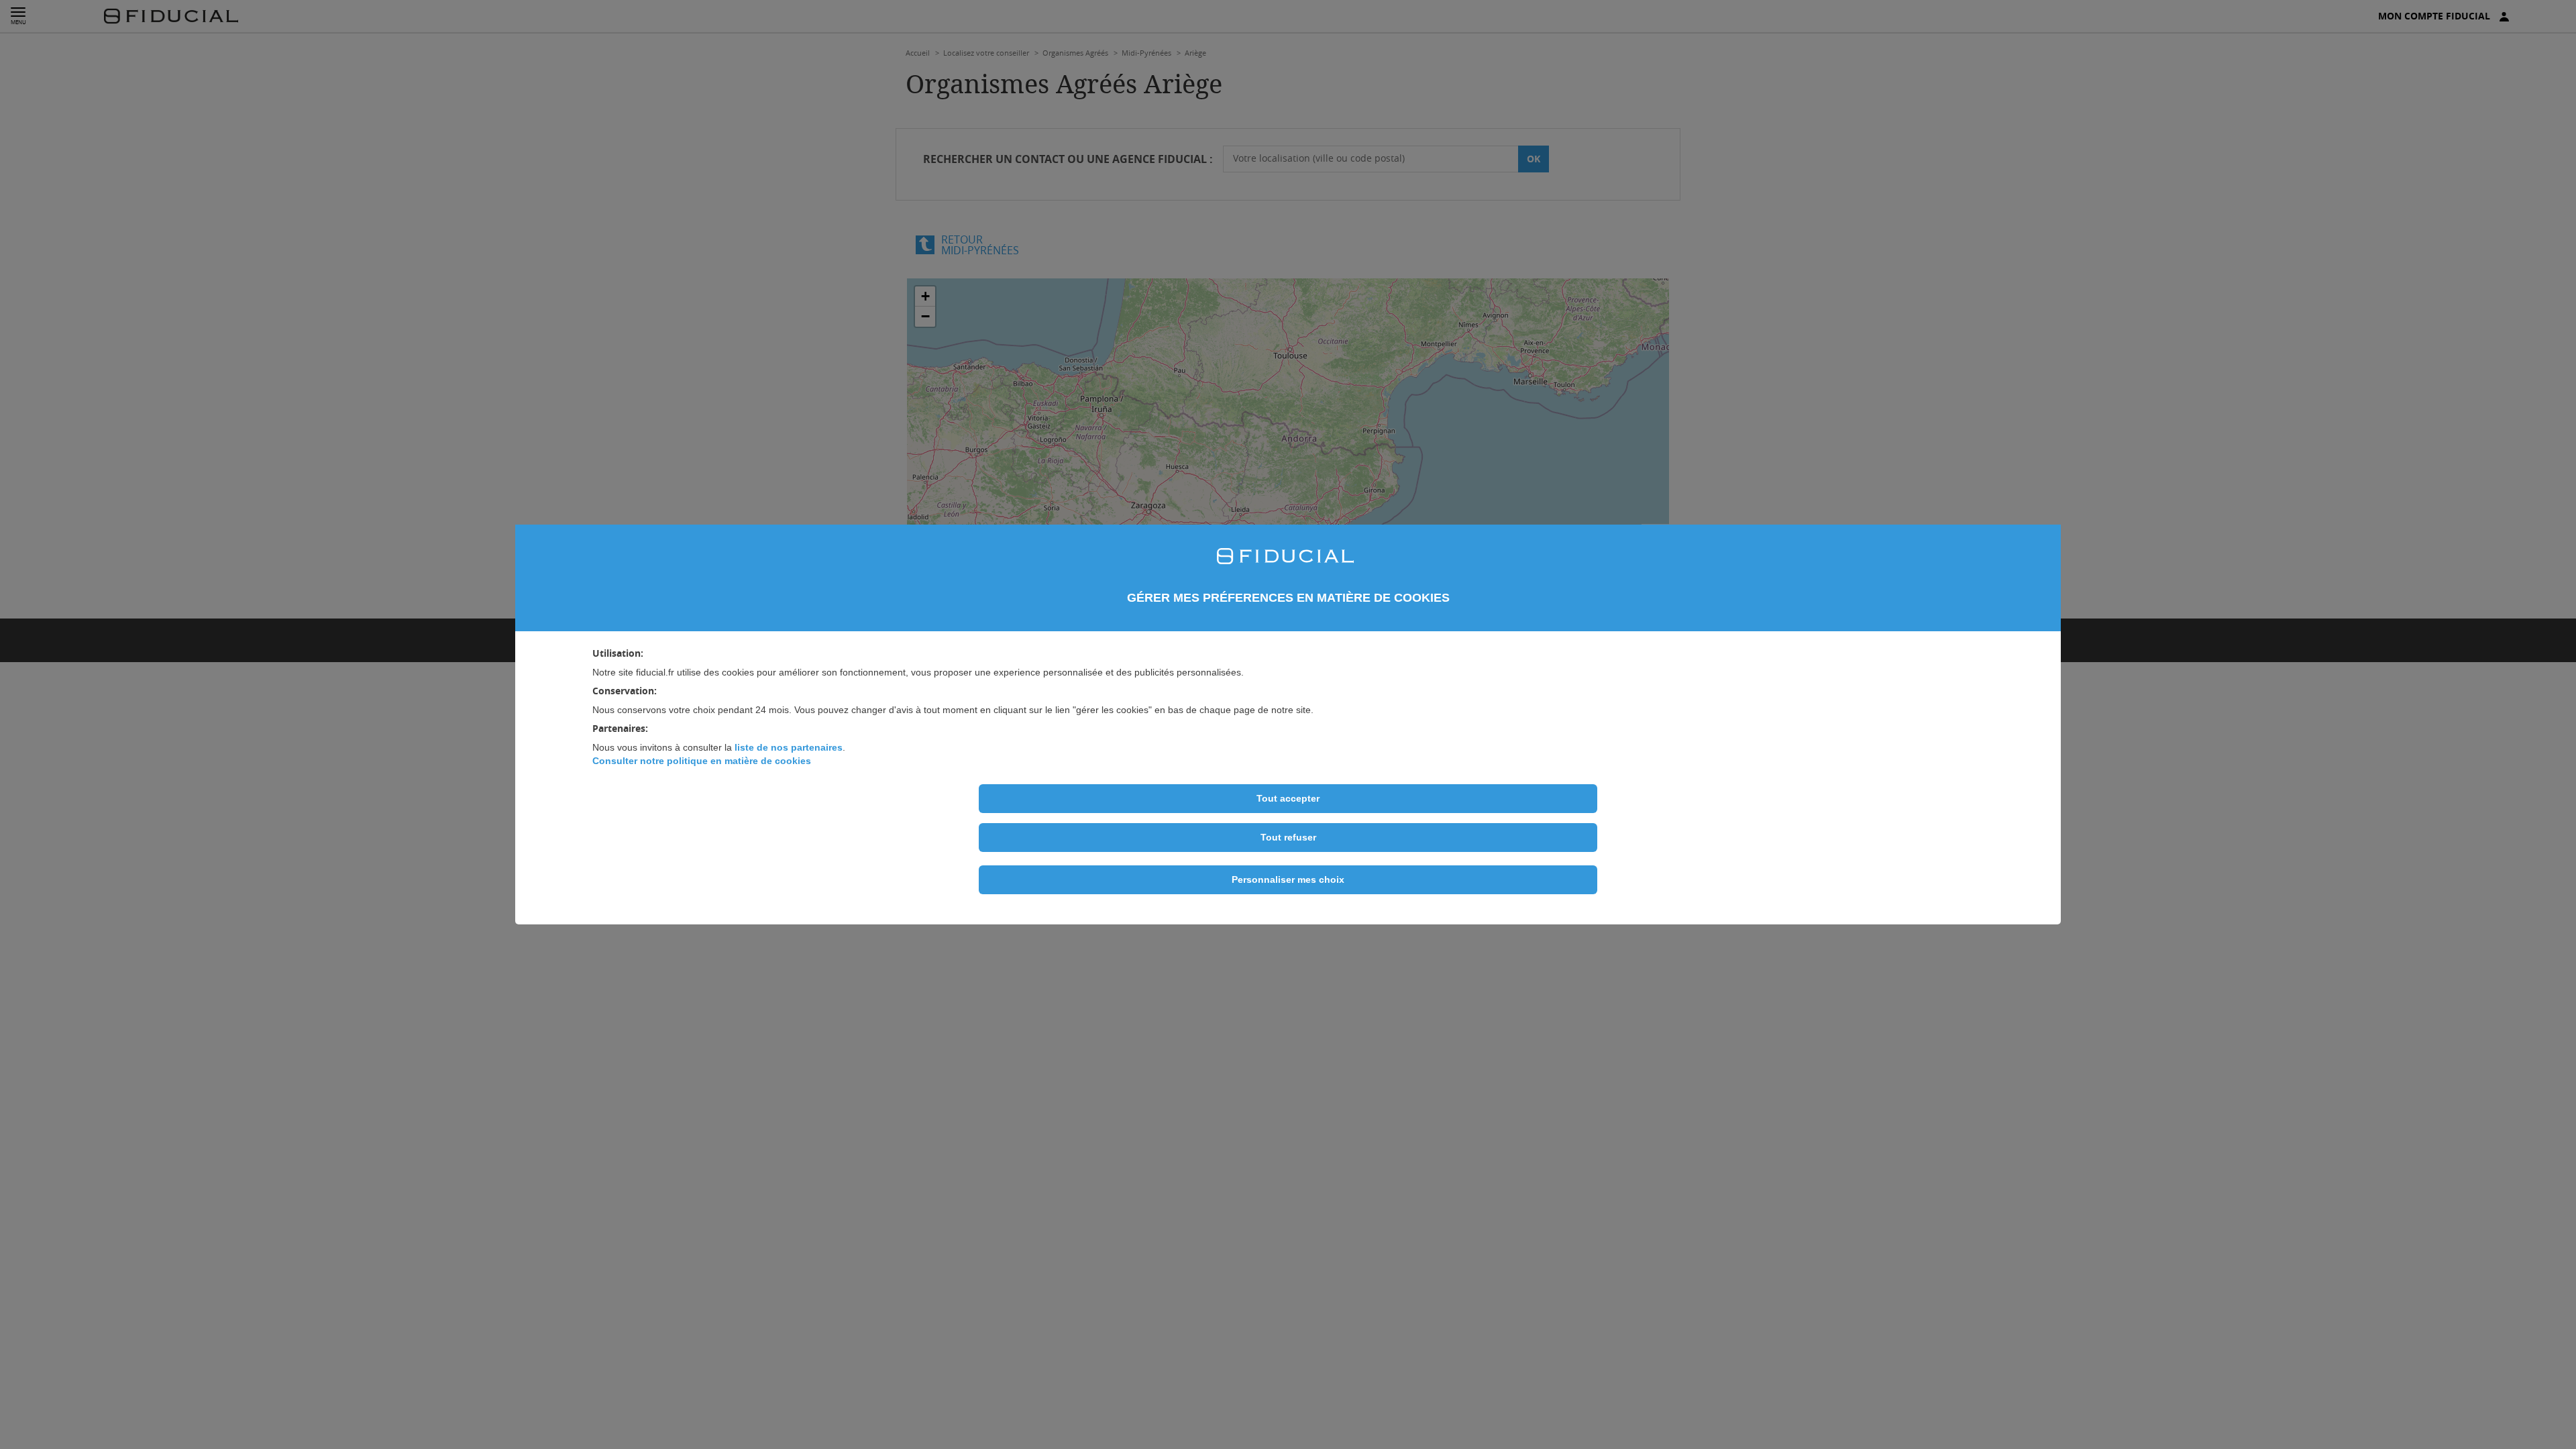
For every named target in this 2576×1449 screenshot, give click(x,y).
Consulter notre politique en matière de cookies (702, 761)
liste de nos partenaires (789, 747)
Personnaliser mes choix (1288, 879)
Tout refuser (1288, 837)
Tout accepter (1288, 798)
